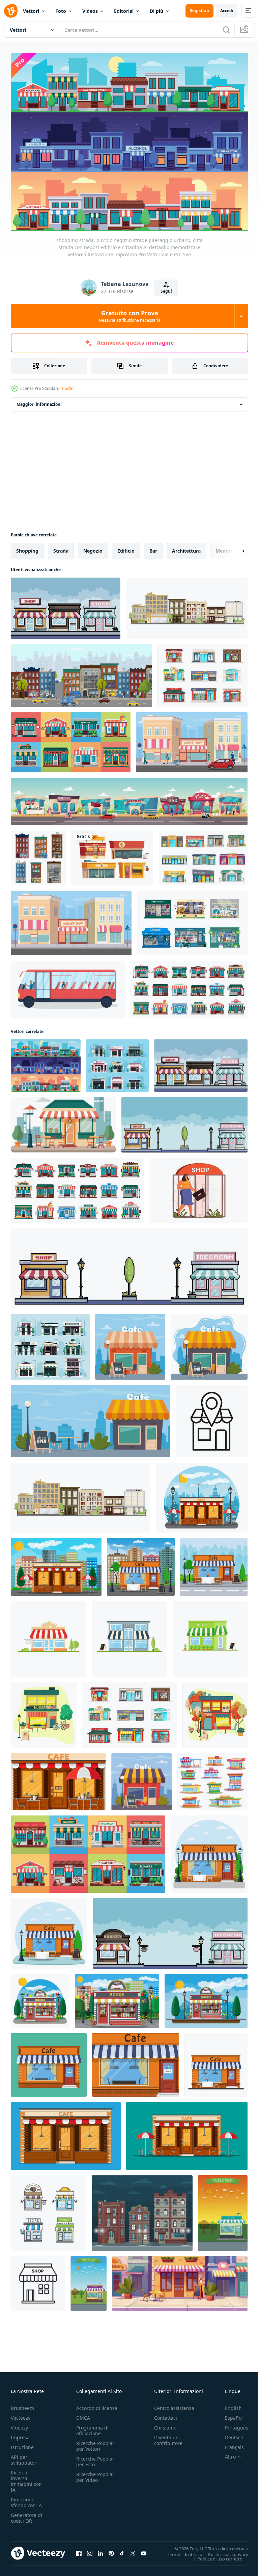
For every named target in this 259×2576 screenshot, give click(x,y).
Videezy (19, 2424)
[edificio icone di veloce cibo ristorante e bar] (212, 1778)
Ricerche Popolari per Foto (96, 2458)
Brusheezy (23, 2404)
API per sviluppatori (24, 2456)
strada (61, 547)
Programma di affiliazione (92, 2426)
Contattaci (166, 2414)
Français (229, 2443)
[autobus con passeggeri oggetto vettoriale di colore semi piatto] (68, 986)
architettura (186, 547)
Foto (61, 11)
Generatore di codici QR (26, 2514)
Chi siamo (165, 2424)
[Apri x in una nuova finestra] (133, 2549)
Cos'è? (68, 388)
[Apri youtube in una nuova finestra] (144, 2549)
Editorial (124, 11)
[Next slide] (232, 547)
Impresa (20, 2433)
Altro (225, 2453)
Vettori (31, 11)
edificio (126, 547)
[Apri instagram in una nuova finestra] (90, 2549)
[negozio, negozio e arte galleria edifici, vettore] (203, 854)
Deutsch (229, 2433)
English (228, 2404)
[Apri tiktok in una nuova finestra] (122, 2549)
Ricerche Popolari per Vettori (96, 2442)
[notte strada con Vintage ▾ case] (142, 2209)
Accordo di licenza (97, 2404)
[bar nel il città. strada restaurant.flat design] (44, 1711)
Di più (156, 11)
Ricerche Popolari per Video (96, 2473)
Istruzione (22, 2443)
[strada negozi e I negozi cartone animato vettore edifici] (203, 672)
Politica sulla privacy (223, 2550)
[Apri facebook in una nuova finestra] (79, 2549)
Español (229, 2414)
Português (232, 2424)
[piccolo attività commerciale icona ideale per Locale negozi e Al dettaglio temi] (38, 2280)
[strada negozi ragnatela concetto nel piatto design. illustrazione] (199, 1187)
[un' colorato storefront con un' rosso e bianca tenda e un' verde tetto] (63, 1121)
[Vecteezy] (11, 11)
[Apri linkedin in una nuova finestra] (100, 2549)
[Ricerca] (226, 30)
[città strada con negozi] (187, 604)
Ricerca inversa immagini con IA (26, 2477)
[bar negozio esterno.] (141, 1563)
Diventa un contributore (168, 2436)
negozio (93, 547)
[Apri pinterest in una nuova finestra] (111, 2549)
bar (153, 547)
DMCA (83, 2414)
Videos (90, 11)
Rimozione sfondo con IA (26, 2498)
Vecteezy (21, 2414)
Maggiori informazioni (39, 401)
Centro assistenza (174, 2404)
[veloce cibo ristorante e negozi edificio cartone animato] (112, 854)
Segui (166, 291)
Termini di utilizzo (180, 2550)
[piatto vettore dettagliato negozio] (223, 2209)
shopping (27, 547)
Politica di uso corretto (215, 2555)
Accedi (227, 11)
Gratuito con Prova (130, 316)
